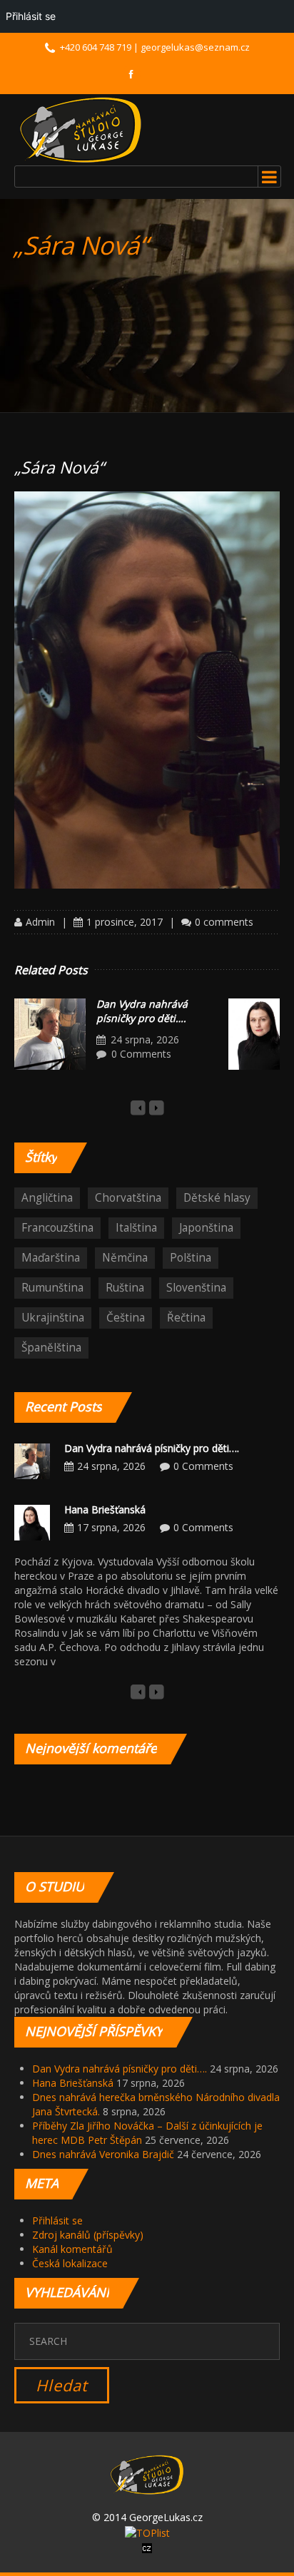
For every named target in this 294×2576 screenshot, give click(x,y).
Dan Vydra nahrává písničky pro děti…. (142, 1011)
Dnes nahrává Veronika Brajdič (103, 2154)
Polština (191, 1258)
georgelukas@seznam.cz (195, 47)
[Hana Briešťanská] (32, 1522)
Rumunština (52, 1288)
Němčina (125, 1258)
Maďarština (51, 1258)
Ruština (125, 1288)
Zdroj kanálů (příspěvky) (88, 2235)
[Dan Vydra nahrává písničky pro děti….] (50, 1034)
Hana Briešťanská (105, 1509)
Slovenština (196, 1288)
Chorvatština (128, 1198)
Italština (136, 1228)
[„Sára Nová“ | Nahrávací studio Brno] (81, 130)
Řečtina (186, 1318)
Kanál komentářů (72, 2249)
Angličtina (47, 1198)
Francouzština (57, 1228)
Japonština (206, 1228)
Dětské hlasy (217, 1198)
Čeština (126, 1318)
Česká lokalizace (70, 2263)
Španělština (51, 1348)
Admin (40, 922)
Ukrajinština (53, 1318)
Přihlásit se (57, 2220)
